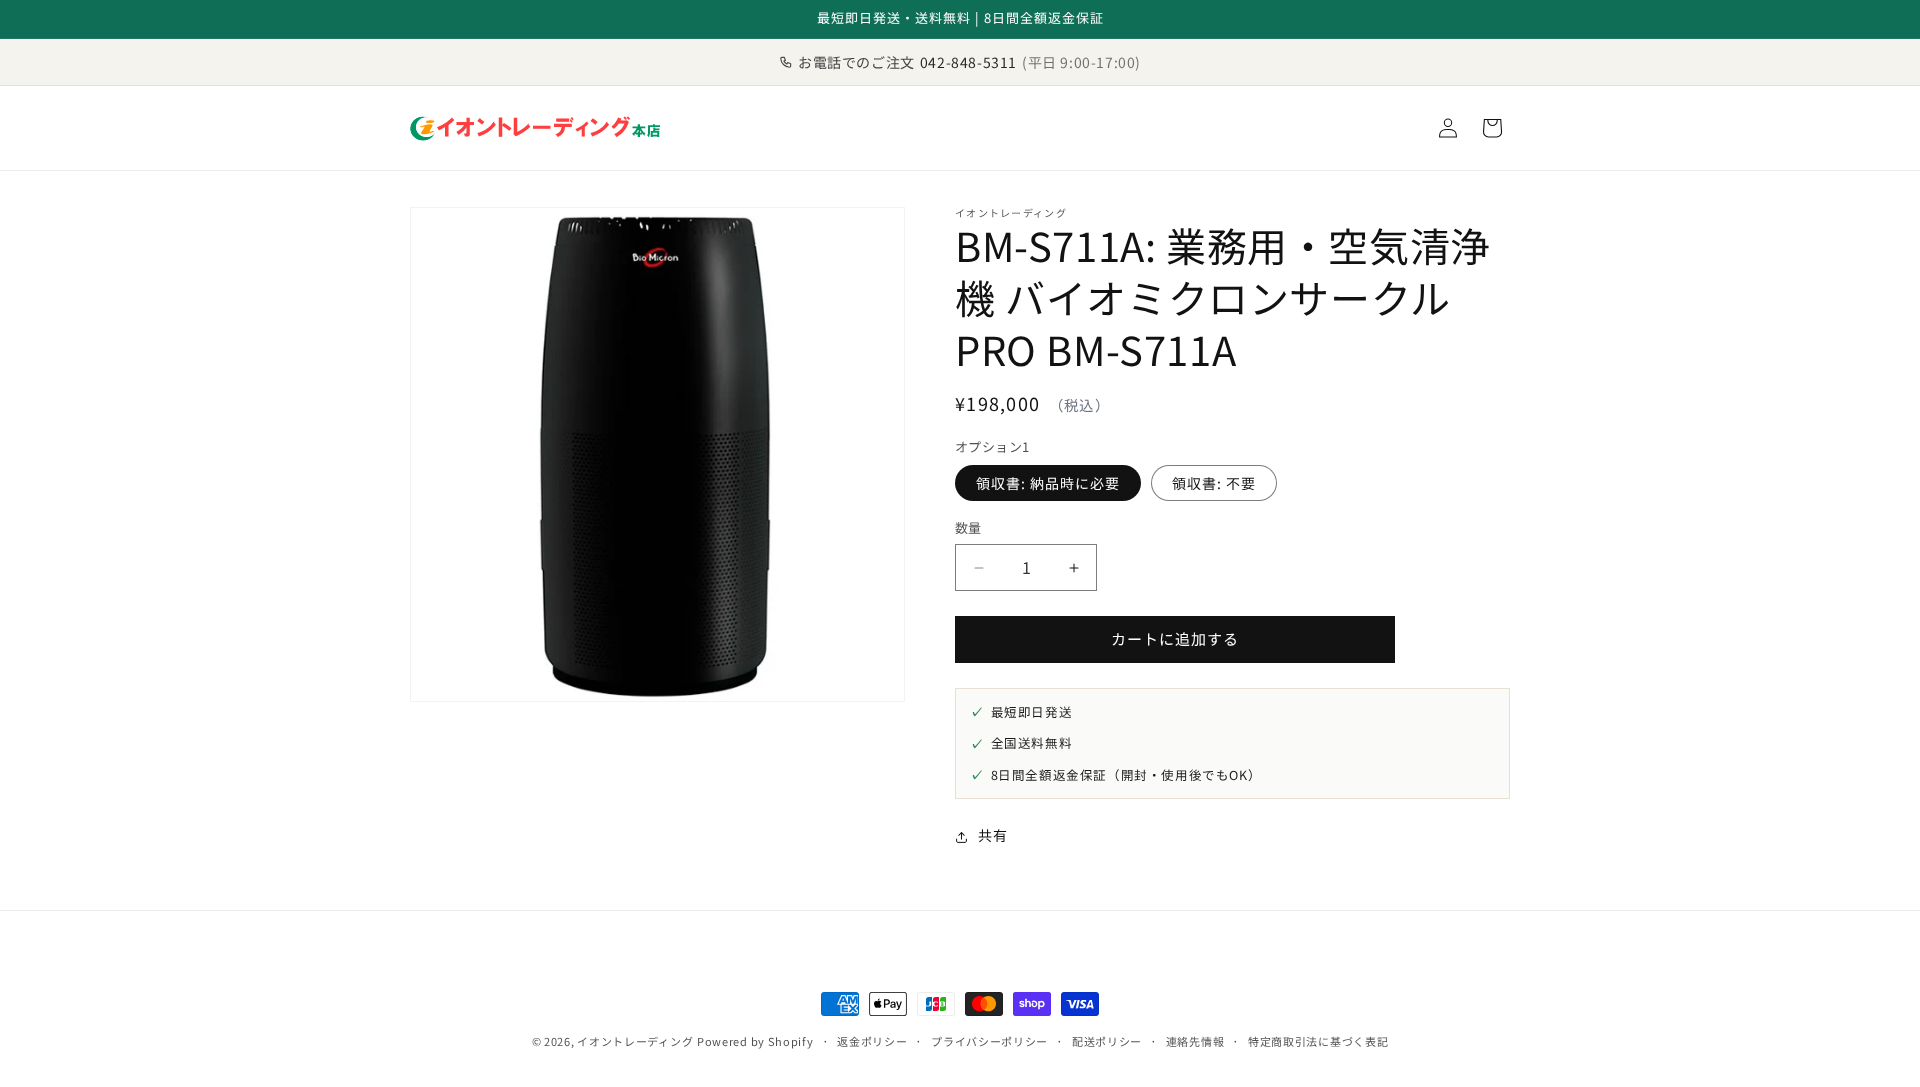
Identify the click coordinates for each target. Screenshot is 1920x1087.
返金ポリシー (872, 1041)
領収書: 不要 (1214, 484)
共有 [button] (992, 836)
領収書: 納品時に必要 (1048, 484)
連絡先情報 (1195, 1041)
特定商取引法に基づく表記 (1318, 1041)
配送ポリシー (1107, 1041)
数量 (968, 528)
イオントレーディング (635, 1041)
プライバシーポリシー (989, 1041)
